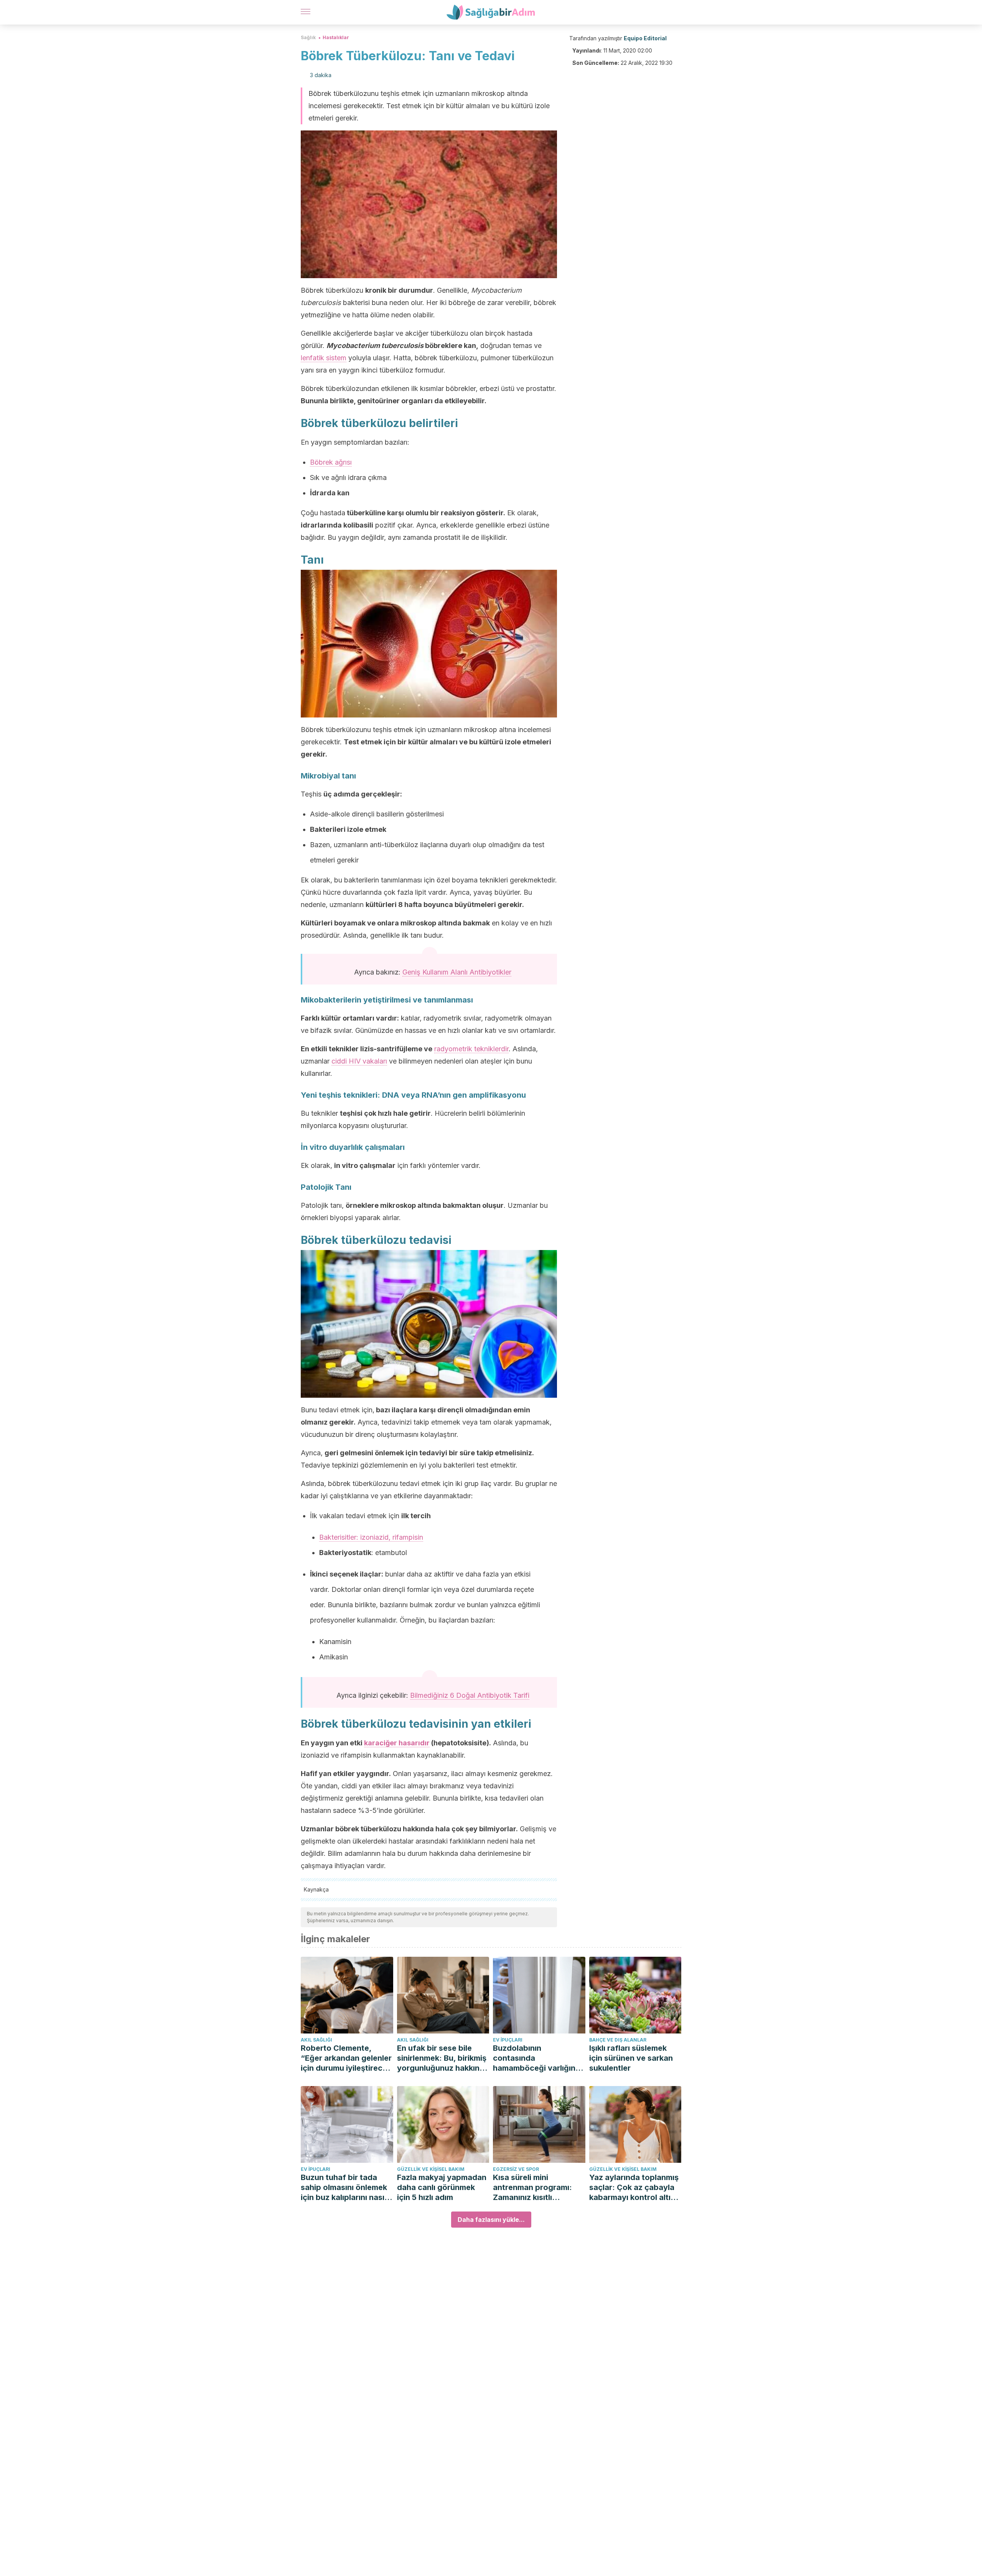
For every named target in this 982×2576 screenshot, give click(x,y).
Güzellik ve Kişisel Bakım (431, 2169)
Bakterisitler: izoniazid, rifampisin (371, 1537)
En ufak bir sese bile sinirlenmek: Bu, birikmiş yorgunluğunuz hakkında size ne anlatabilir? (443, 2058)
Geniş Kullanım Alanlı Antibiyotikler (457, 972)
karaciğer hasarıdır (397, 1743)
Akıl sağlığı (316, 2040)
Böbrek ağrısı (331, 462)
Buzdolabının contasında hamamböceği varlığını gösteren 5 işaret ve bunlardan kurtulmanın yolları (535, 2058)
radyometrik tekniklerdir (471, 1049)
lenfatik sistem (324, 358)
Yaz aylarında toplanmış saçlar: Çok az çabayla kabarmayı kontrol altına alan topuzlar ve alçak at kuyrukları (635, 2188)
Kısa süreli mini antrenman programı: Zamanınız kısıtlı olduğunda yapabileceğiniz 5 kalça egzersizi (537, 2188)
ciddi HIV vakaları (359, 1061)
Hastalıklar (336, 37)
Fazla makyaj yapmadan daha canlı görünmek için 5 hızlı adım (442, 2187)
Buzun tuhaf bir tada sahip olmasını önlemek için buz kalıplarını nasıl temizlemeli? (344, 2188)
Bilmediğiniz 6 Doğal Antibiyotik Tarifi (470, 1695)
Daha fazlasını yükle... (491, 2220)
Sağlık (308, 37)
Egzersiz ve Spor (516, 2169)
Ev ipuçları (508, 2040)
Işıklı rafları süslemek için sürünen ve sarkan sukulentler (631, 2058)
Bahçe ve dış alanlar (618, 2040)
